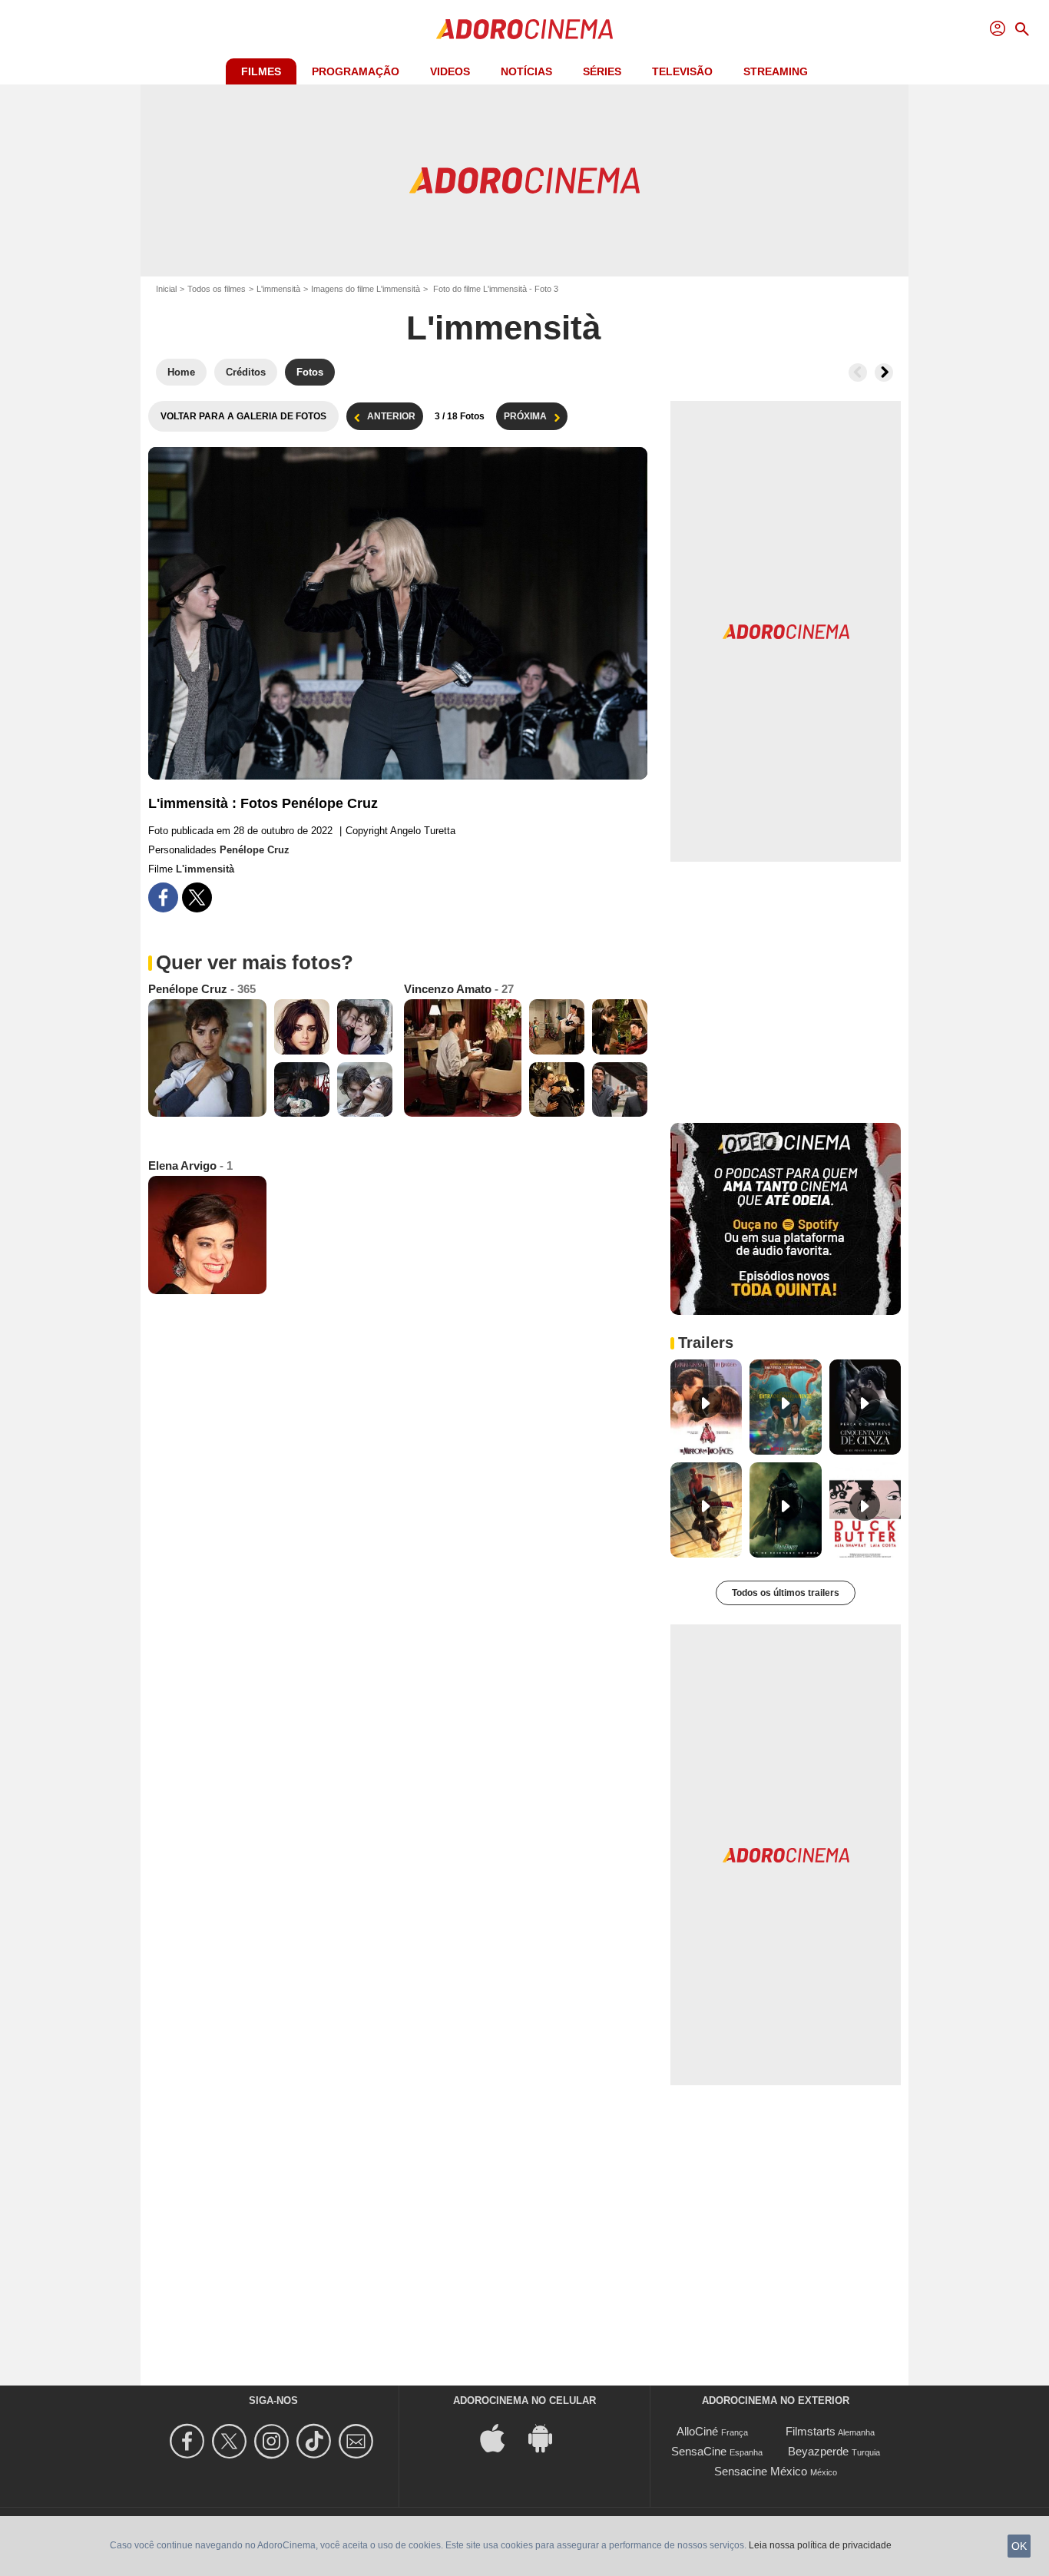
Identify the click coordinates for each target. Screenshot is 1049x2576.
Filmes (261, 71)
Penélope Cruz (255, 850)
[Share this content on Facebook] (163, 897)
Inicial (166, 289)
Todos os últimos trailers (786, 1593)
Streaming (776, 71)
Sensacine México (761, 2471)
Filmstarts (811, 2431)
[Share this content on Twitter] (197, 897)
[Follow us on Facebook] (189, 2441)
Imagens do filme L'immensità (366, 289)
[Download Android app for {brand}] (548, 2437)
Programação (356, 71)
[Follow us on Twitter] (232, 2441)
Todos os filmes (217, 289)
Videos (450, 71)
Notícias (526, 71)
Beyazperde (818, 2451)
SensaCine (699, 2451)
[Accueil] (524, 29)
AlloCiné (697, 2431)
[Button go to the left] (858, 372)
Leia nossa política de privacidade (820, 2545)
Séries (602, 71)
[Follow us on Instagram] (274, 2441)
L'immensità (278, 289)
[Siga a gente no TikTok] (316, 2441)
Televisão (682, 71)
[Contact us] (358, 2441)
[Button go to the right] (884, 372)
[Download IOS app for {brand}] (501, 2437)
